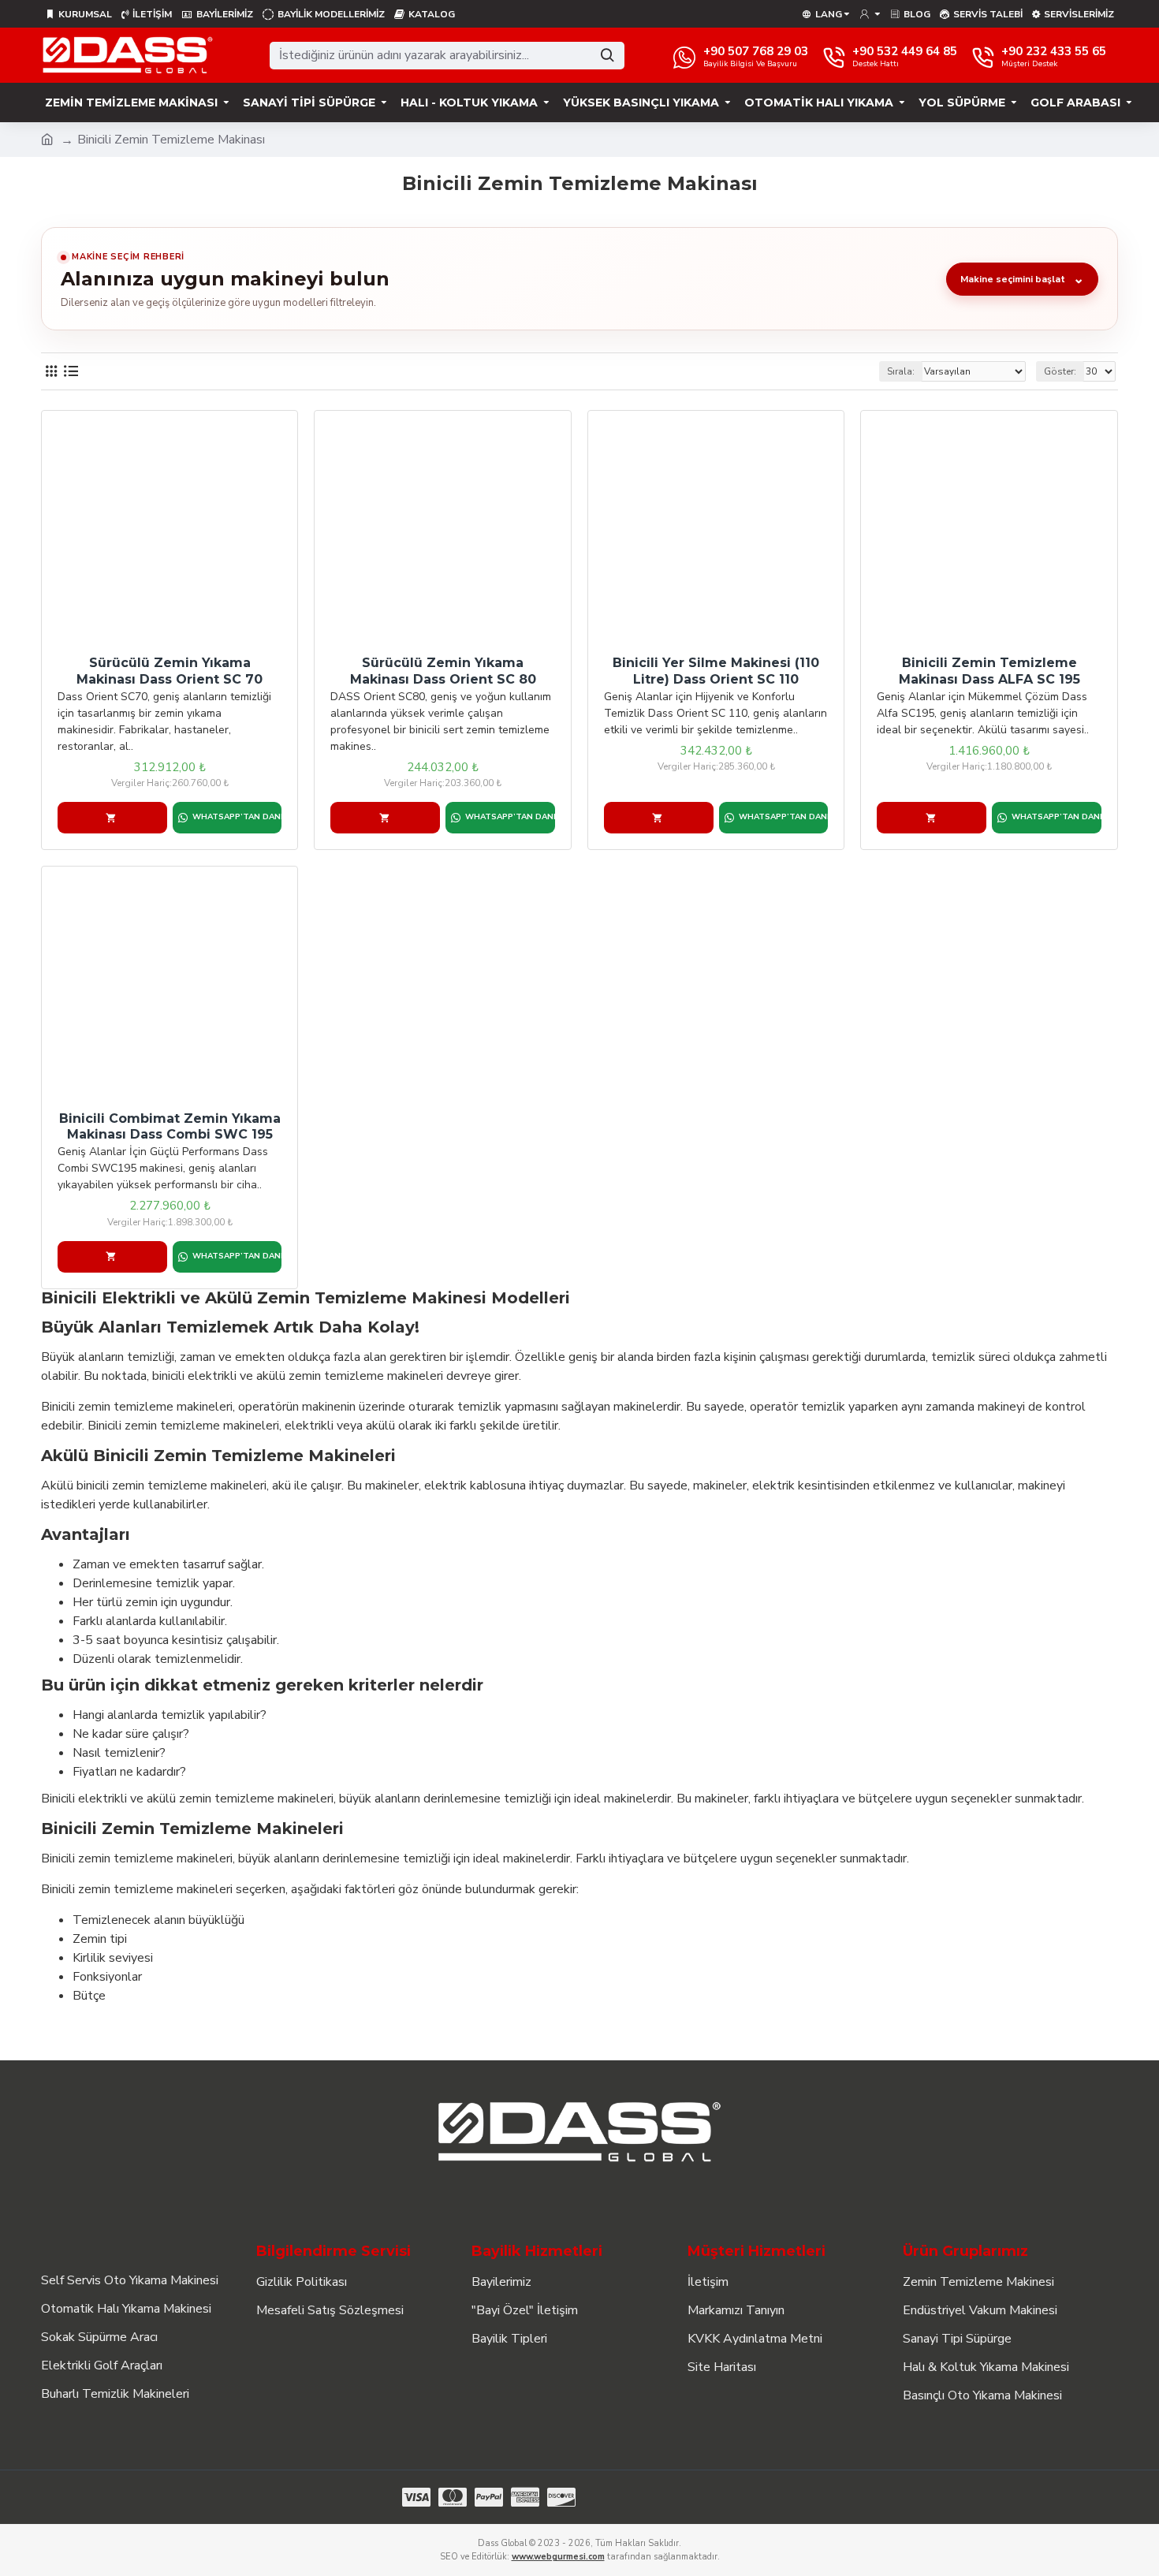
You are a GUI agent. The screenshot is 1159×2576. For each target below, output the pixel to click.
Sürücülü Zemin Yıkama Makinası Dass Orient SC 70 (170, 671)
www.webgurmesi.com (558, 2557)
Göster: (1060, 371)
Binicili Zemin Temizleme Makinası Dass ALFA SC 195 (989, 671)
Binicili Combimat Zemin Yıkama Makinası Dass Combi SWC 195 (170, 1127)
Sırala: (901, 371)
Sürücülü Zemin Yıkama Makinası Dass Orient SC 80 (443, 671)
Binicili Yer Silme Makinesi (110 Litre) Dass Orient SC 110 (716, 671)
